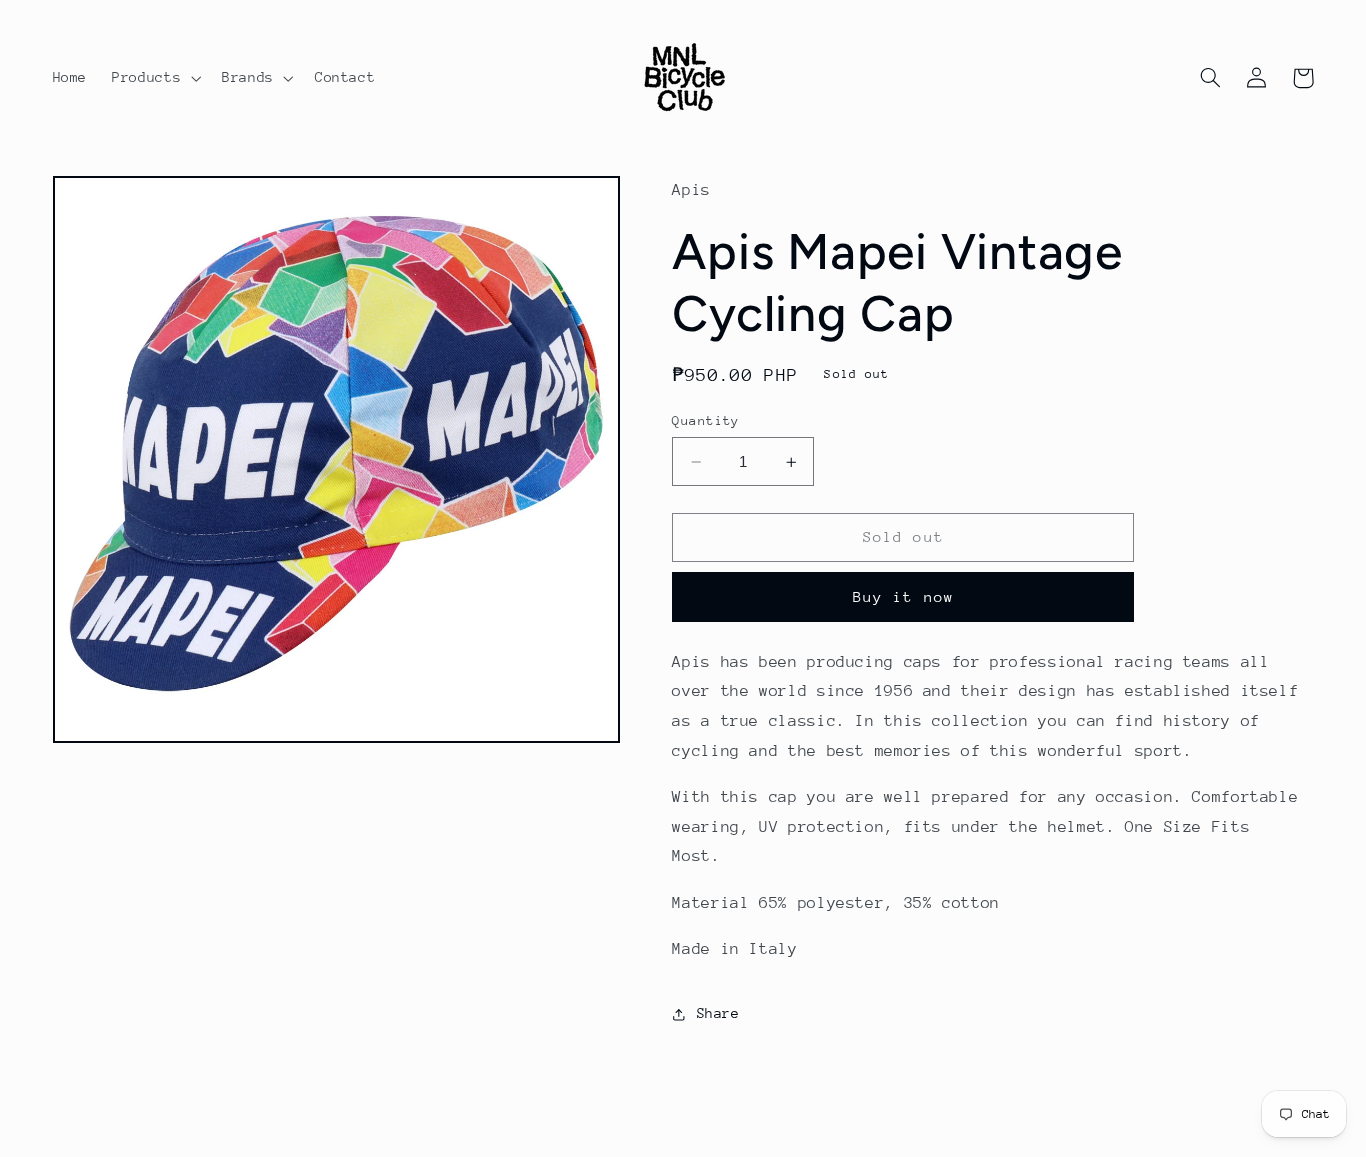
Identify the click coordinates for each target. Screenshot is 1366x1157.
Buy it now (903, 596)
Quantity (705, 420)
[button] (155, 78)
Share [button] (718, 1013)
